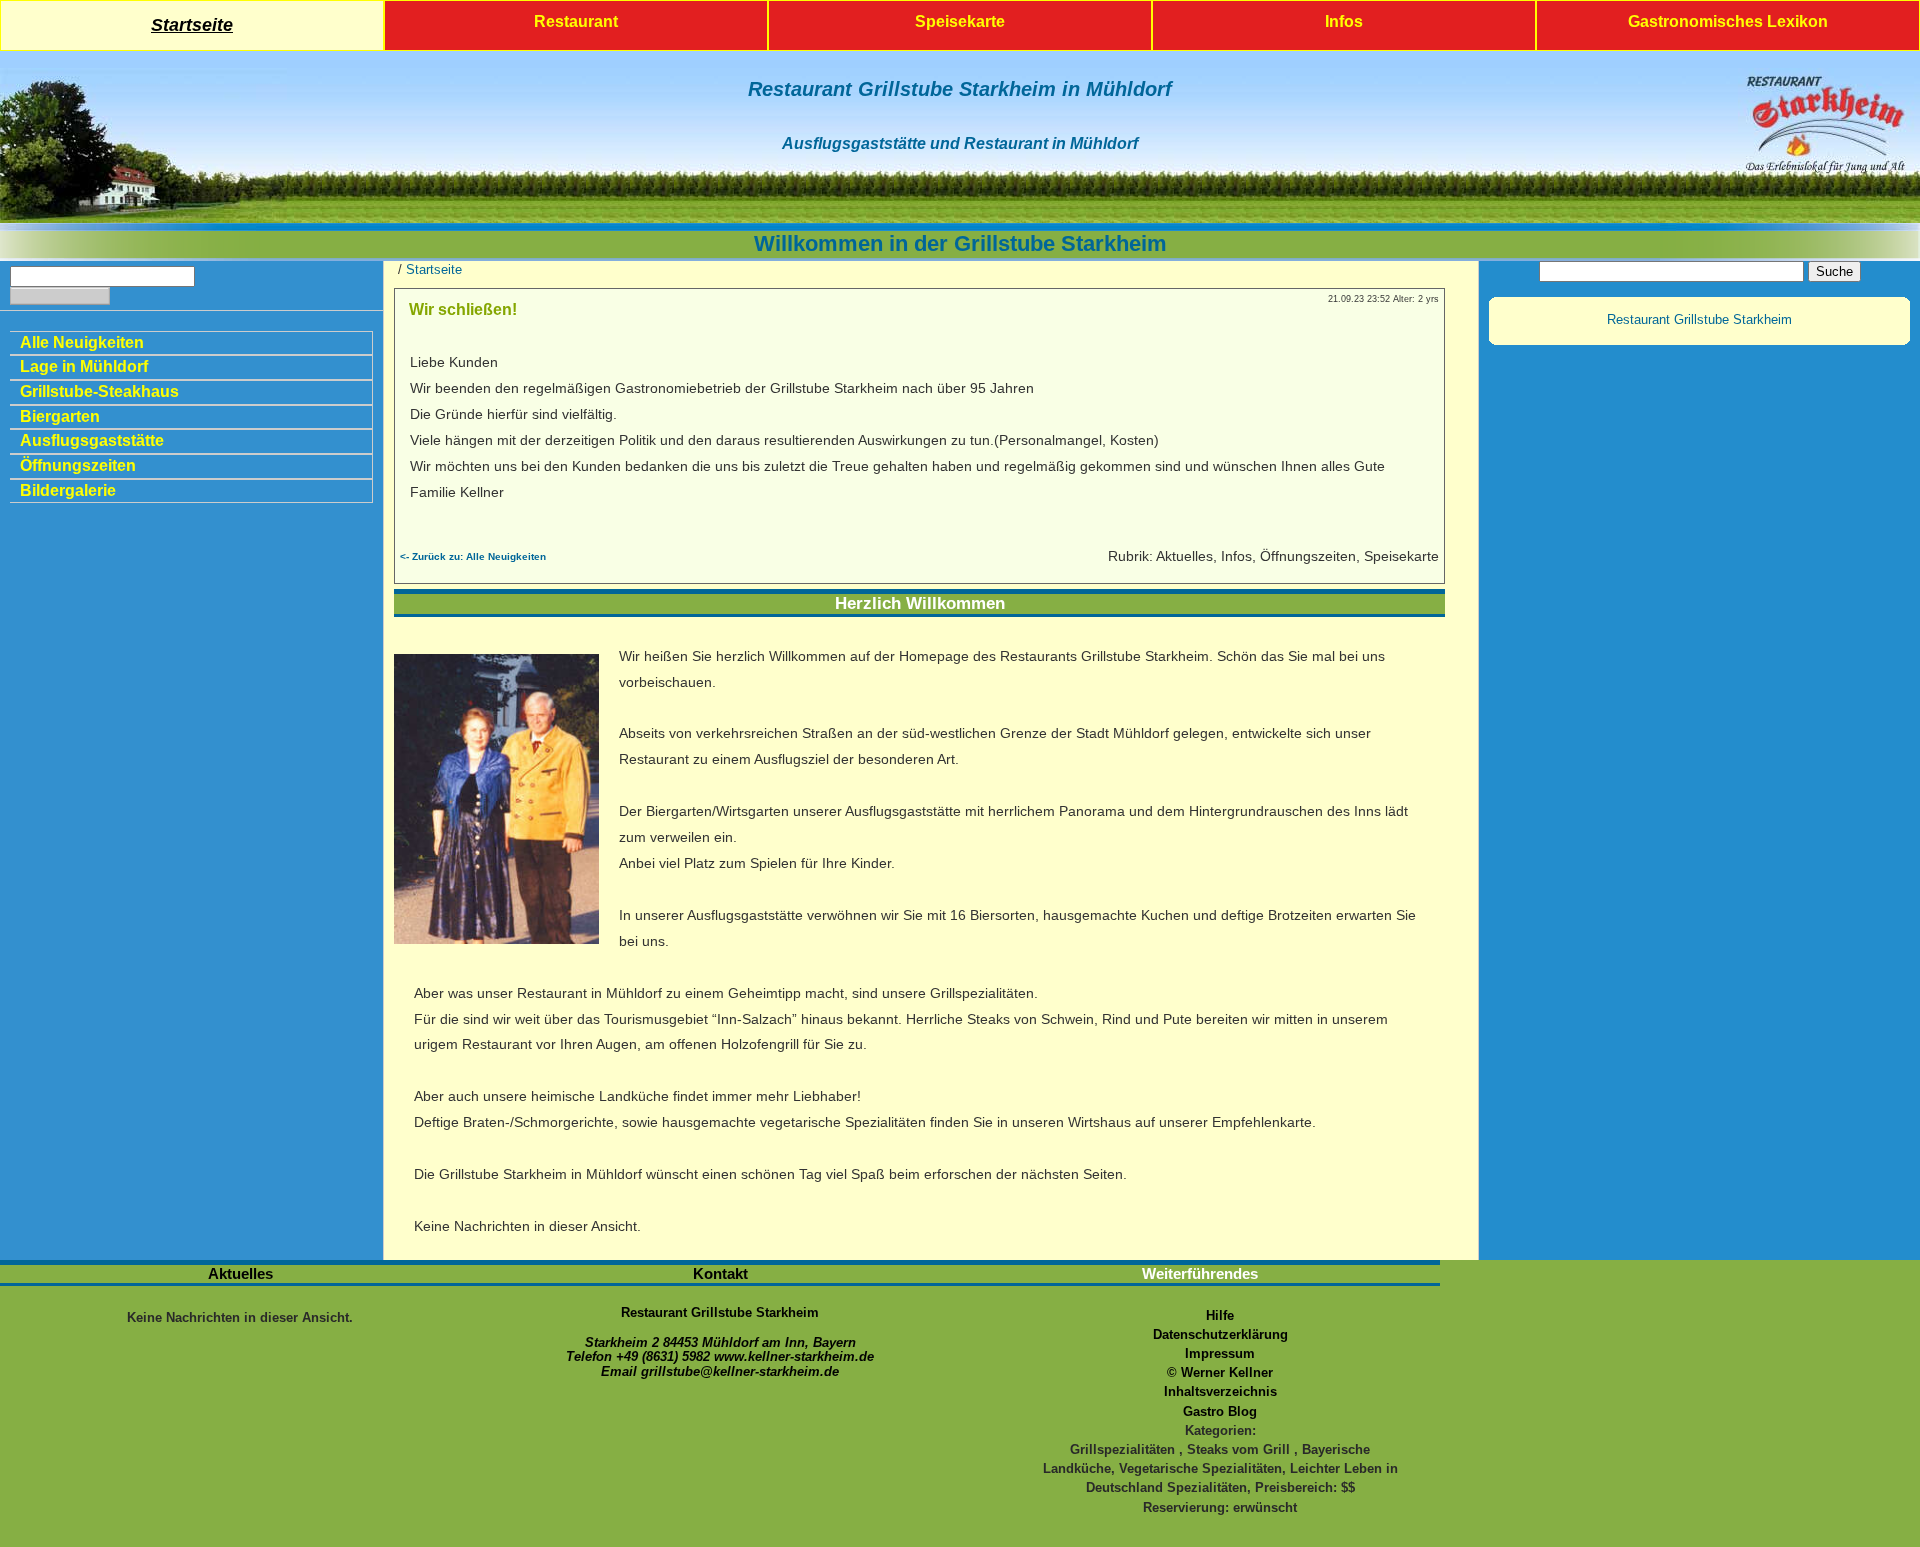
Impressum (1220, 1353)
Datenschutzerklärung (1220, 1334)
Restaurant (576, 21)
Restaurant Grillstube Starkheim (1699, 319)
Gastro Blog (1220, 1411)
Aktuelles (240, 1273)
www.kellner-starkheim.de (794, 1356)
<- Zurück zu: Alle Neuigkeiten (473, 556)
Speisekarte (960, 21)
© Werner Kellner (1220, 1372)
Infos (1344, 21)
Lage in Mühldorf (84, 366)
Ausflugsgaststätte (92, 440)
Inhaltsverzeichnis (1220, 1391)
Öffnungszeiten (78, 465)
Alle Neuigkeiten (82, 342)
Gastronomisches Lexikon (1728, 21)
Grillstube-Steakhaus (99, 391)
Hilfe (1220, 1315)
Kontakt (720, 1273)
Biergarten (60, 416)
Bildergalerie (68, 490)
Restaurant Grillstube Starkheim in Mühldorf (960, 89)
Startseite (192, 25)
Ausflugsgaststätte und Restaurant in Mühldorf (960, 143)
